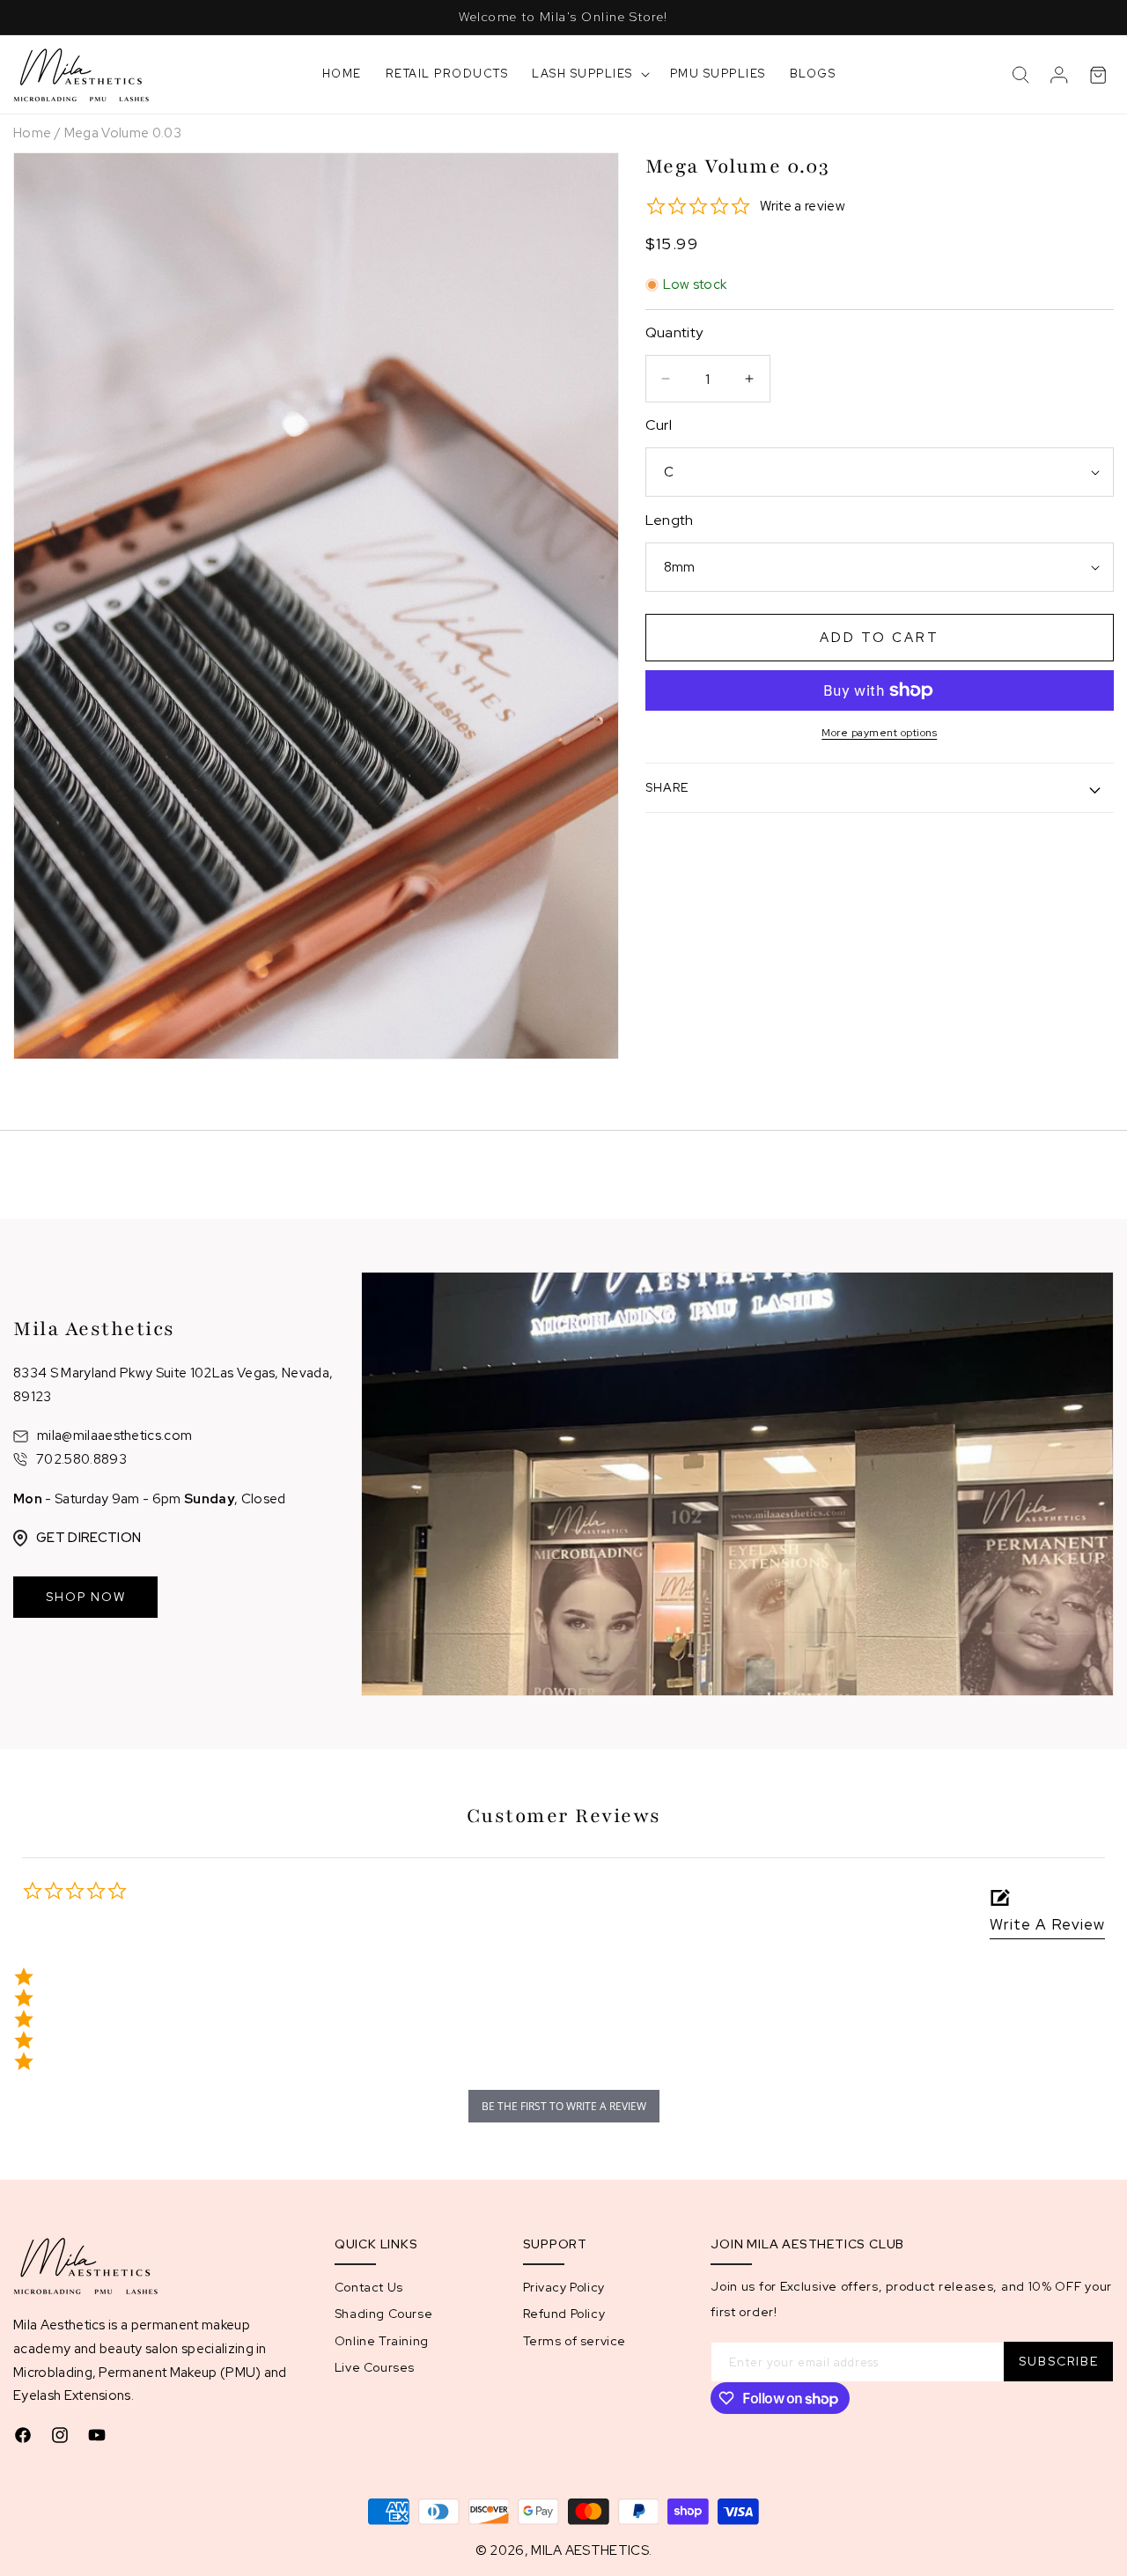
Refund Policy (564, 2314)
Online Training (382, 2341)
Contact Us (369, 2287)
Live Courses (375, 2367)
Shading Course (383, 2314)
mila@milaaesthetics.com (114, 1436)
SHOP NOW (86, 1597)
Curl (659, 425)
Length (670, 520)
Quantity (674, 332)
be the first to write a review (564, 2106)
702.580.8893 (81, 1459)
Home (32, 133)
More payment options (879, 733)
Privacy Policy (564, 2287)
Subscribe (1059, 2361)
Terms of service (575, 2341)
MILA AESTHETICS (590, 2550)
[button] (589, 74)
